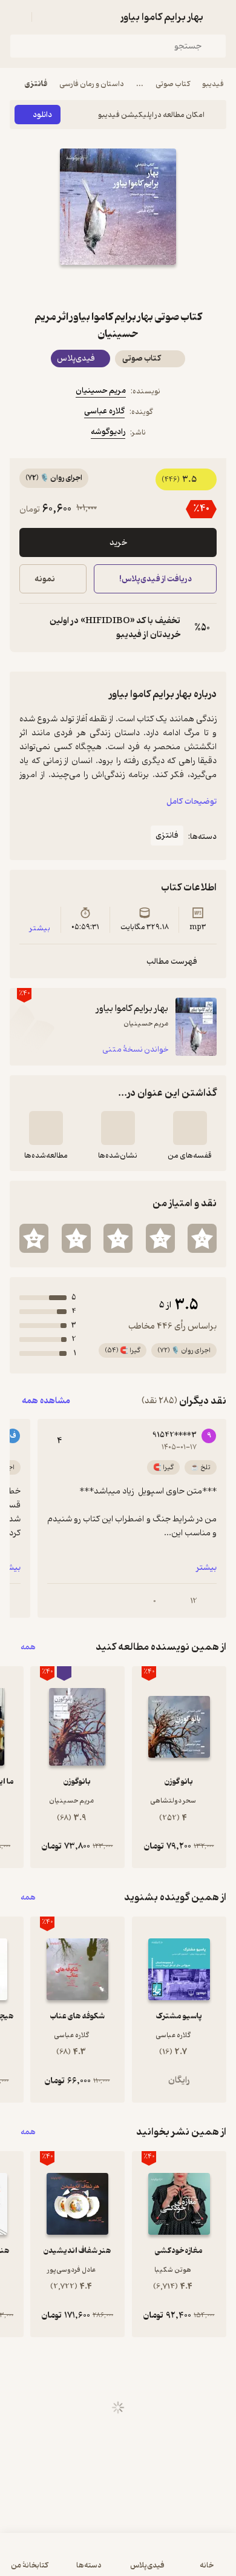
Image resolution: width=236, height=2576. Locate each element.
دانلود (42, 115)
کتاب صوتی (173, 84)
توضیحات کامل (192, 802)
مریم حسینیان (101, 391)
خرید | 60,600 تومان (62, 2561)
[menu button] (17, 17)
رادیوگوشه (108, 432)
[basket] (47, 17)
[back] (219, 17)
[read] (46, 1128)
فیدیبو (213, 84)
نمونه (45, 579)
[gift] (118, 287)
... (140, 84)
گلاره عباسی (104, 411)
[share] (89, 287)
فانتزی (36, 84)
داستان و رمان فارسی (92, 84)
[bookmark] (147, 287)
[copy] (29, 628)
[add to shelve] (190, 1128)
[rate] (202, 1238)
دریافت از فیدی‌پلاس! (155, 579)
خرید (118, 543)
